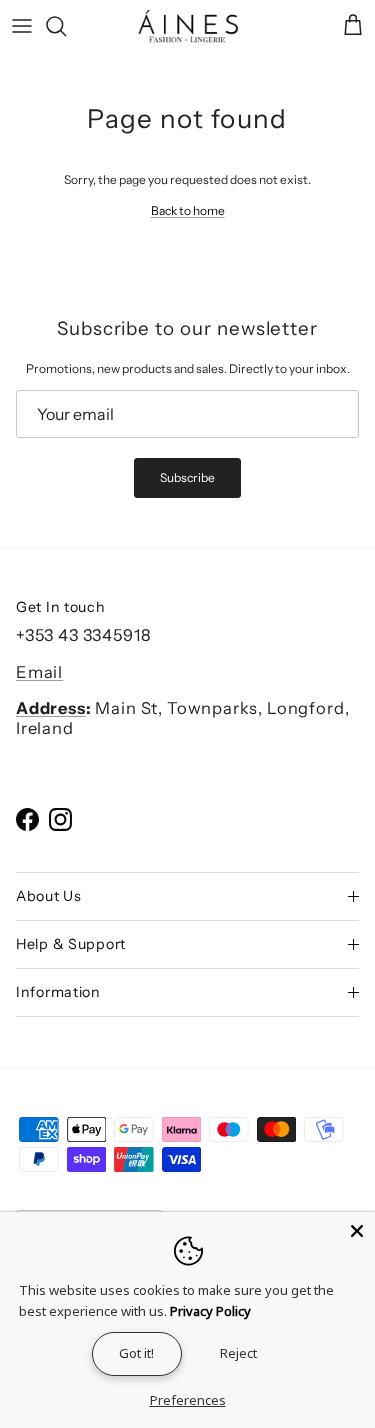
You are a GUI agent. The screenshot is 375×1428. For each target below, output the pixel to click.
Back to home (188, 210)
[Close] (357, 1230)
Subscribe (187, 477)
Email (39, 672)
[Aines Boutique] (188, 26)
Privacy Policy (210, 1311)
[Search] (66, 26)
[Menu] (22, 26)
